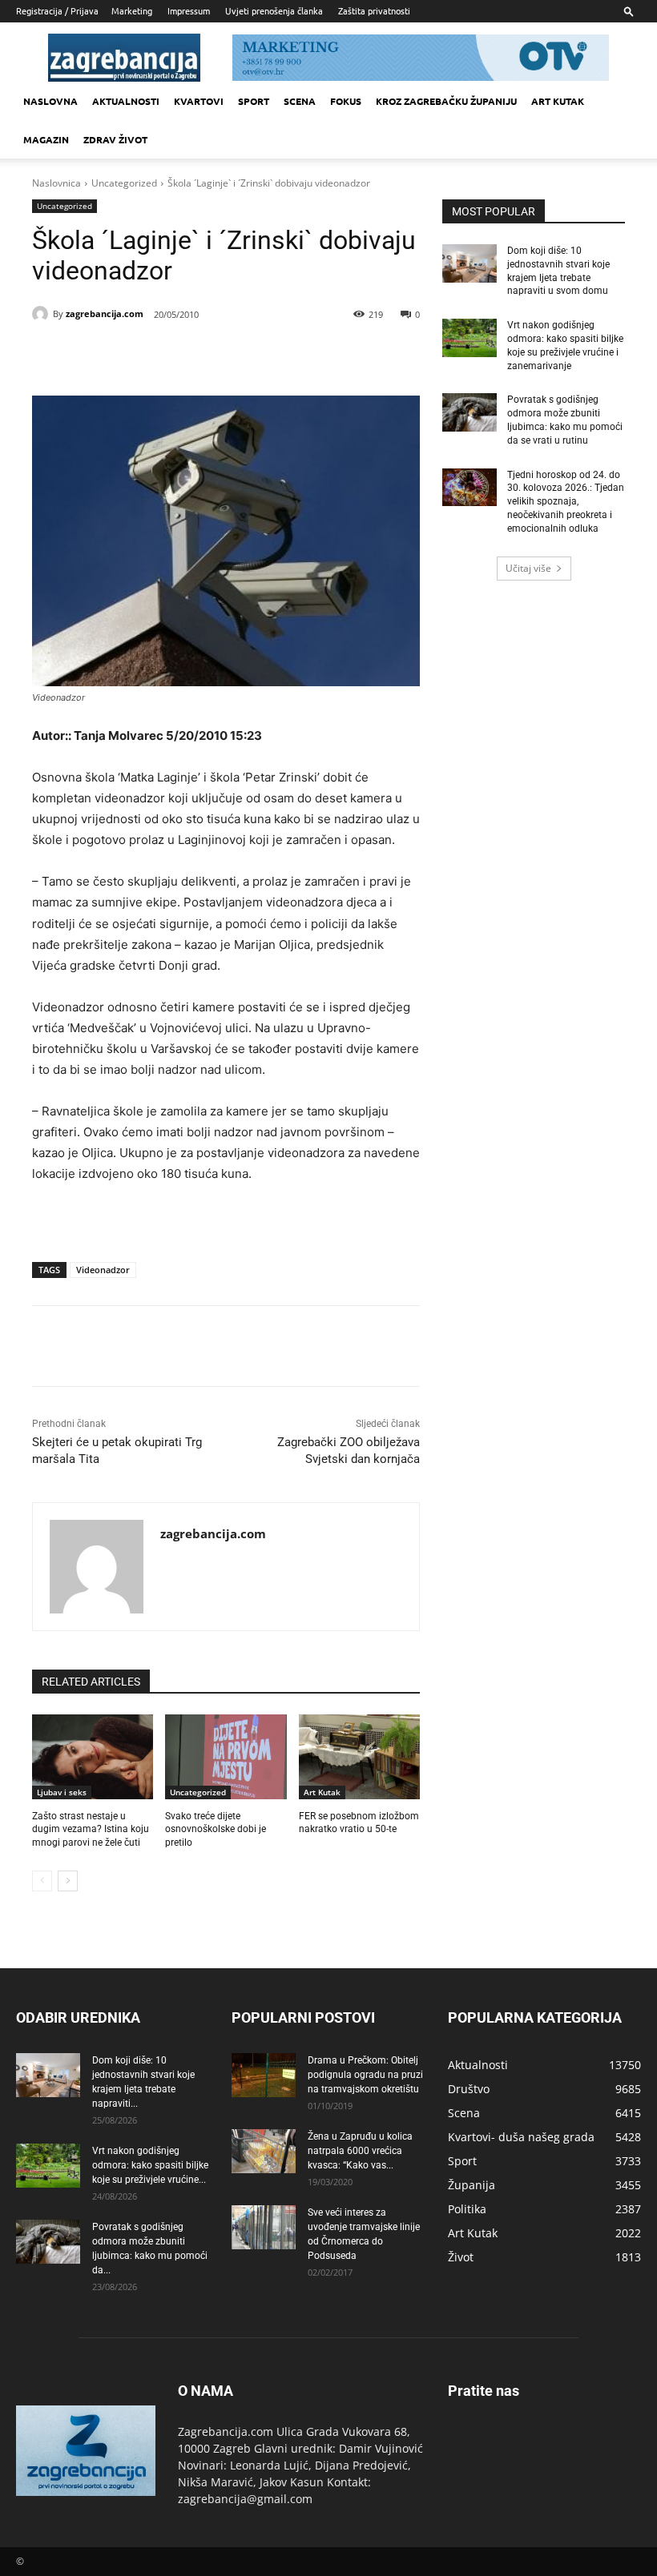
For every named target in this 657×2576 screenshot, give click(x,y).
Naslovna (50, 101)
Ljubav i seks (62, 1792)
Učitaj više (528, 568)
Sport (254, 101)
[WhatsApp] (250, 356)
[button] (629, 11)
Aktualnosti (126, 101)
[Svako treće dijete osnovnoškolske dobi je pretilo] (226, 1757)
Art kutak (558, 101)
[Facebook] (139, 356)
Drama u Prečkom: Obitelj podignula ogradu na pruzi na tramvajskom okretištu (365, 2075)
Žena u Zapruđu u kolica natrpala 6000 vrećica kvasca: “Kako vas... (360, 2151)
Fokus (346, 101)
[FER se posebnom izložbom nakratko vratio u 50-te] (359, 1757)
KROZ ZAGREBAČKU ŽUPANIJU (446, 101)
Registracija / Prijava (57, 10)
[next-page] (68, 1881)
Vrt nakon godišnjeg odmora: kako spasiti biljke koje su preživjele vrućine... (150, 2165)
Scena (300, 101)
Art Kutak (322, 1792)
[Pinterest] (213, 356)
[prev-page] (42, 1881)
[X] (176, 356)
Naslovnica (56, 183)
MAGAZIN (46, 139)
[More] (288, 356)
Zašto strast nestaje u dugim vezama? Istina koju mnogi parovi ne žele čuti (91, 1830)
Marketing (132, 10)
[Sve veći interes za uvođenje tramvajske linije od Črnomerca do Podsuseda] (264, 2227)
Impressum (189, 10)
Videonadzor (103, 1270)
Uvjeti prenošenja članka (274, 10)
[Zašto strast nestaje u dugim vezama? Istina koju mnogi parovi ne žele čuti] (93, 1757)
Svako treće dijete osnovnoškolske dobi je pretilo (216, 1830)
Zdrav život (115, 139)
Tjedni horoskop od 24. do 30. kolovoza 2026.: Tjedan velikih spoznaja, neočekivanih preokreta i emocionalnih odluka (566, 502)
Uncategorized (124, 183)
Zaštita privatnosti (374, 10)
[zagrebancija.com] (42, 314)
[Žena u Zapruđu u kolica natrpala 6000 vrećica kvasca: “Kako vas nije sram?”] (264, 2151)
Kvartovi (199, 101)
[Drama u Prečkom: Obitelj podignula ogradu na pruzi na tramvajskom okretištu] (264, 2075)
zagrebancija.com (105, 313)
